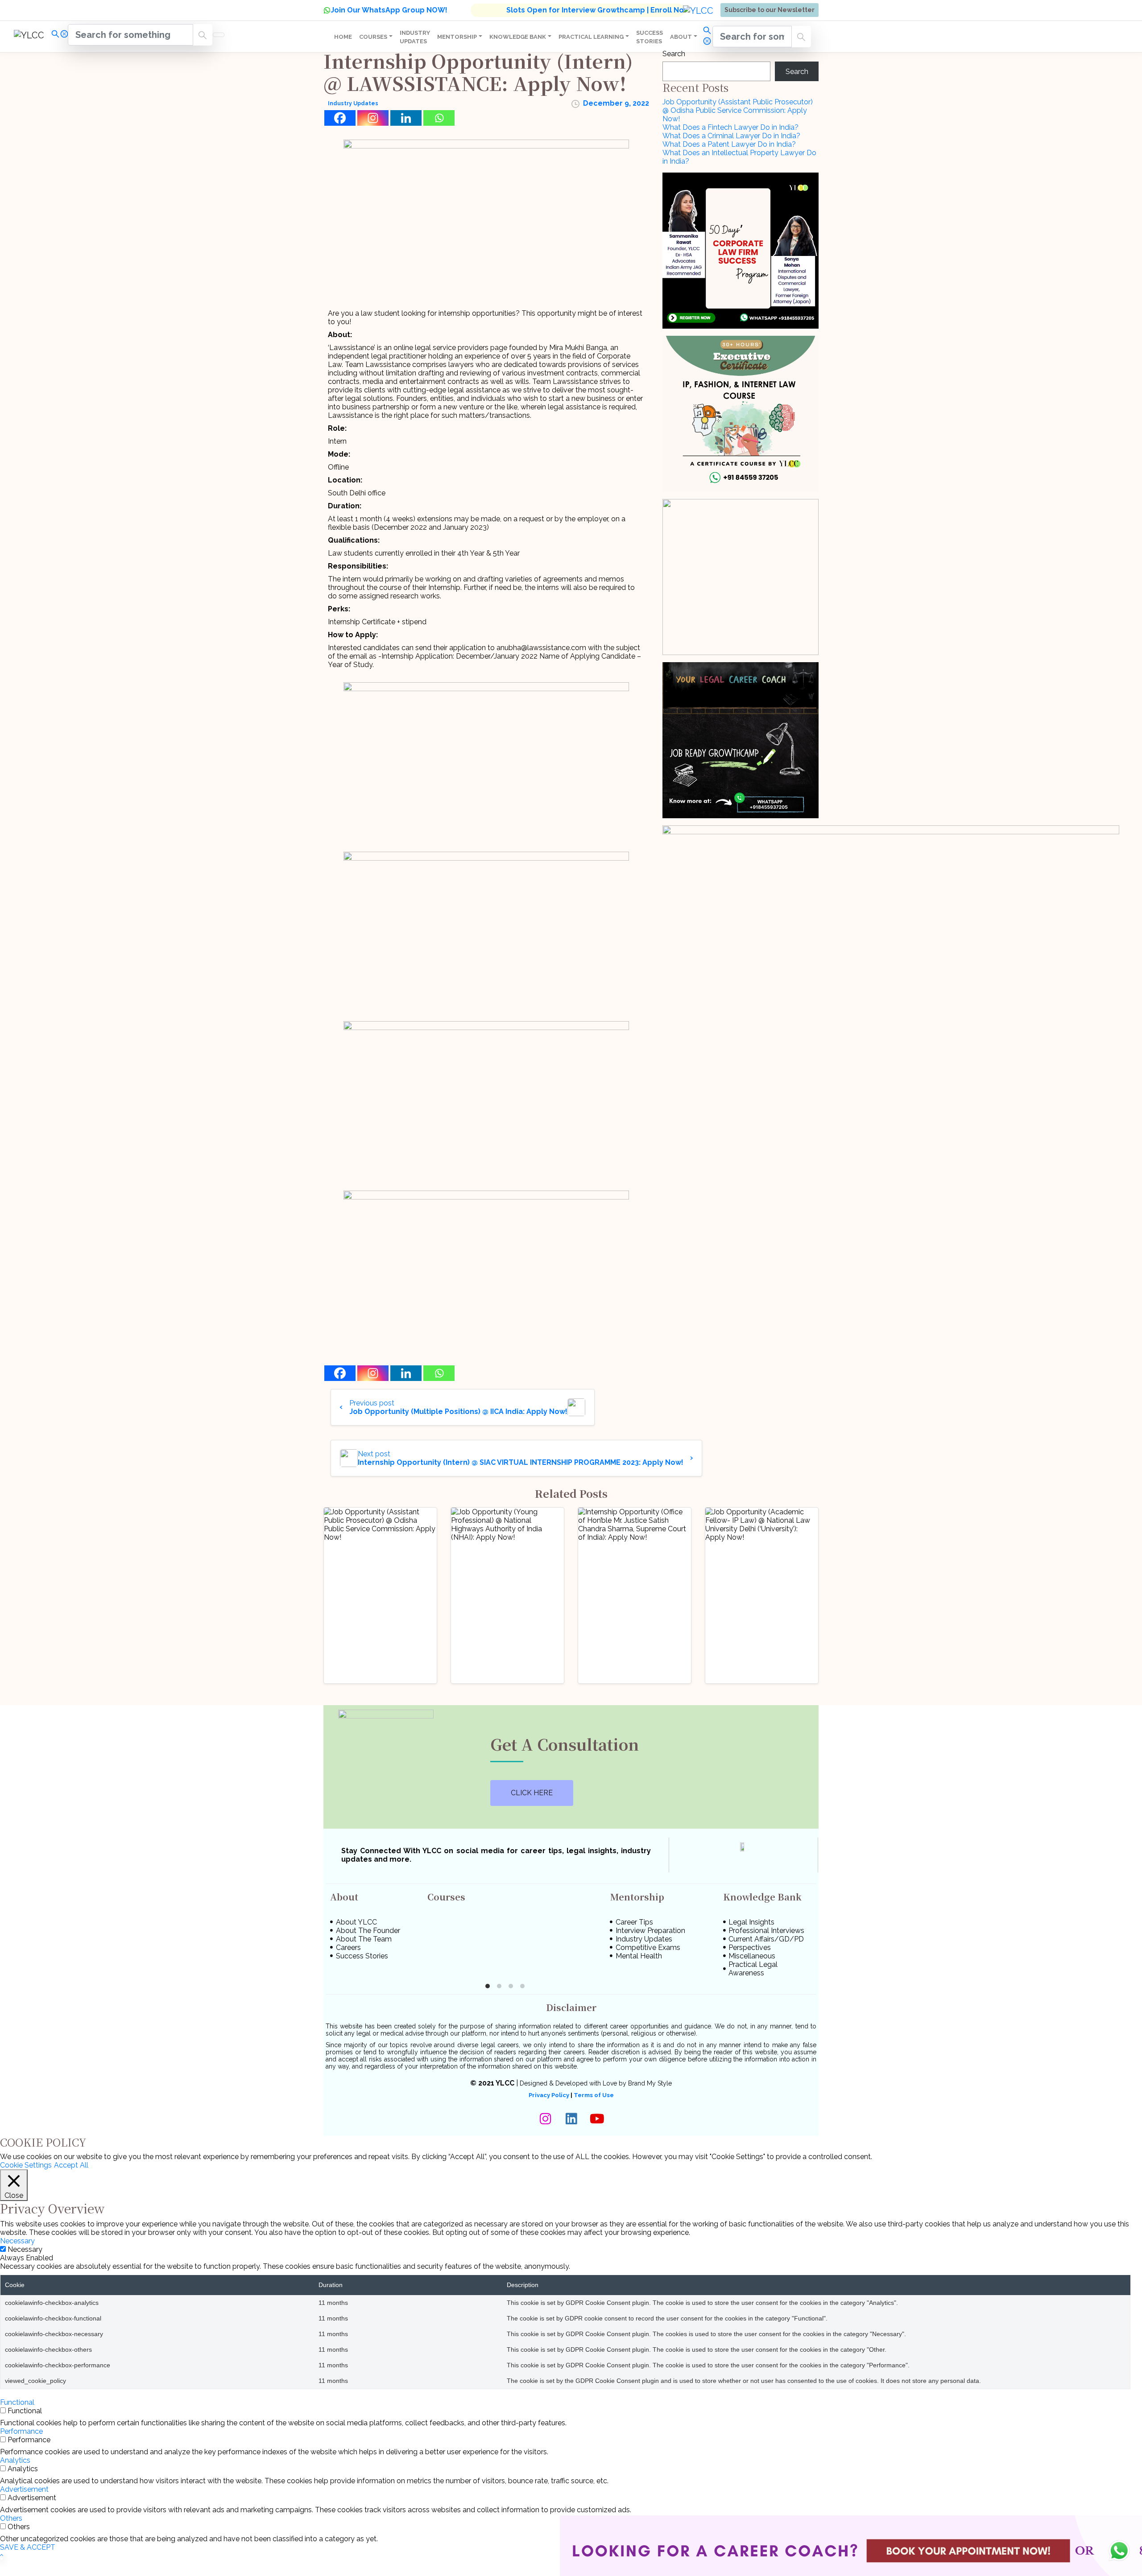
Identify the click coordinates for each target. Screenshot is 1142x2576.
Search (674, 54)
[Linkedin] (406, 118)
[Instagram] (373, 118)
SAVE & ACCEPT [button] (28, 2534)
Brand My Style (650, 2071)
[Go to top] (2, 2543)
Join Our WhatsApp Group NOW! (389, 10)
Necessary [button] (17, 2228)
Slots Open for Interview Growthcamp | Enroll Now (598, 10)
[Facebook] (340, 118)
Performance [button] (21, 2418)
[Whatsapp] (439, 118)
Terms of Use (594, 2083)
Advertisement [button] (24, 2476)
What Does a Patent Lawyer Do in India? (729, 144)
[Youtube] (597, 2106)
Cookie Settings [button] (26, 2153)
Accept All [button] (71, 2153)
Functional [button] (17, 2389)
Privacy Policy (549, 2083)
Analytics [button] (15, 2447)
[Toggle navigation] (219, 35)
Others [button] (11, 2505)
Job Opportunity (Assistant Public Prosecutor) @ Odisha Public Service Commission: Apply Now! (738, 110)
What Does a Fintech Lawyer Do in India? (730, 127)
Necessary (25, 2236)
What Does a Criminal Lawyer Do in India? (731, 136)
